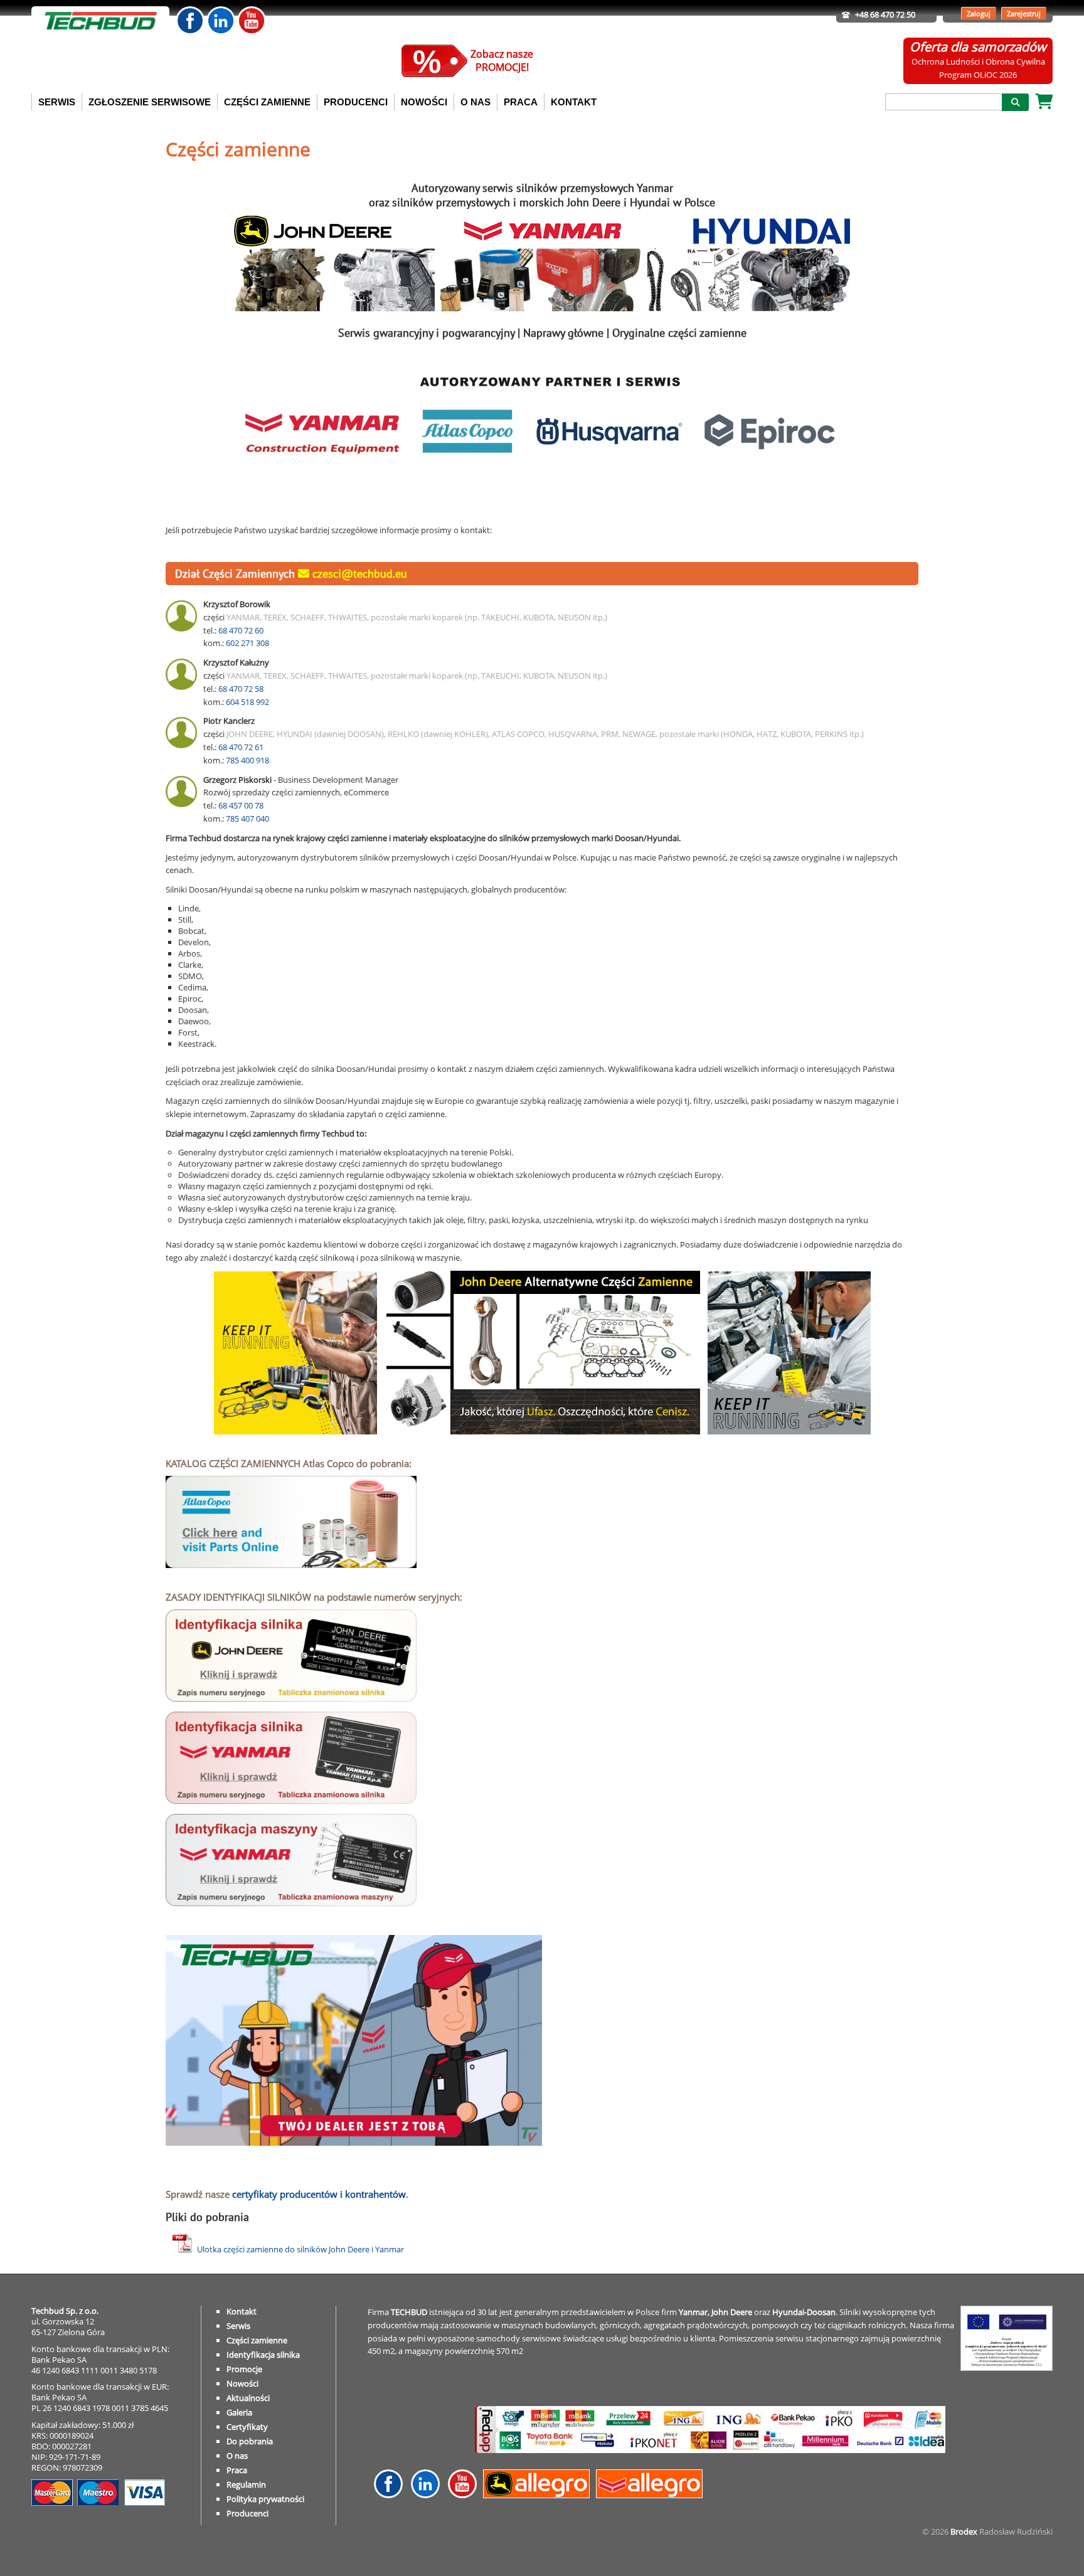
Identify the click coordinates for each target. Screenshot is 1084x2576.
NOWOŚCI (424, 102)
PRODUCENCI (356, 102)
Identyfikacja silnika (263, 2355)
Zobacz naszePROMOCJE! (502, 61)
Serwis (238, 2326)
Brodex (964, 2531)
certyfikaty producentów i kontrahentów (319, 2194)
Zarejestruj (1024, 13)
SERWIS (57, 102)
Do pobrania (250, 2441)
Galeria (239, 2412)
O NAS (476, 102)
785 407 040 (247, 819)
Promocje (244, 2369)
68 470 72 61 (241, 747)
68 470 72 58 (241, 689)
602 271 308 (247, 643)
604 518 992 (247, 702)
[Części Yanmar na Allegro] (652, 2495)
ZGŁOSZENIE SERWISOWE (150, 102)
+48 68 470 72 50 (885, 14)
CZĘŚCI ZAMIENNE (267, 102)
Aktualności (248, 2398)
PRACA (521, 102)
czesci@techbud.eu (358, 574)
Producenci (247, 2513)
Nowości (242, 2383)
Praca (237, 2470)
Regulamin (246, 2484)
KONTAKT (574, 102)
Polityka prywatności (265, 2499)
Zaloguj (979, 13)
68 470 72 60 (241, 630)
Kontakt (242, 2311)
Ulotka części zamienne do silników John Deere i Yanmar (300, 2249)
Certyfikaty (247, 2427)
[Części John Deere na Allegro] (539, 2495)
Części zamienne (257, 2340)
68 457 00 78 (241, 805)
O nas (237, 2456)
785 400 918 (247, 760)
